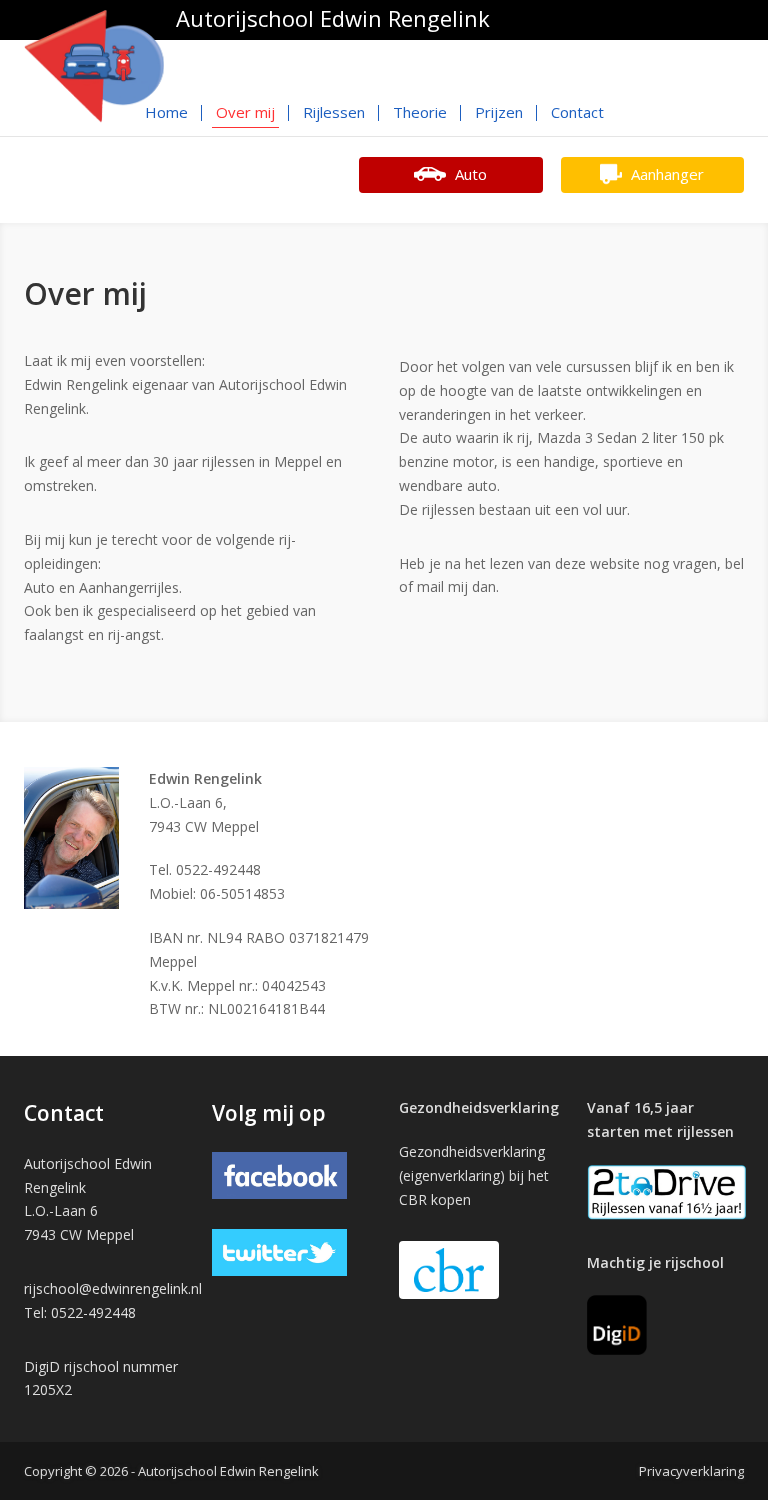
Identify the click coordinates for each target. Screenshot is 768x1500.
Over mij (245, 112)
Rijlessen (334, 112)
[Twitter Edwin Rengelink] (279, 1250)
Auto (469, 174)
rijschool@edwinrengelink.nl (113, 1288)
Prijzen (499, 112)
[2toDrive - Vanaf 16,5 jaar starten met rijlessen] (667, 1190)
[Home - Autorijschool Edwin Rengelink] (94, 64)
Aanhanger (665, 174)
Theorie (420, 112)
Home (166, 112)
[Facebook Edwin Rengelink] (279, 1173)
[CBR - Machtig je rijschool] (617, 1323)
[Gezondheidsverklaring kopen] (449, 1270)
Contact (577, 112)
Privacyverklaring (691, 1471)
